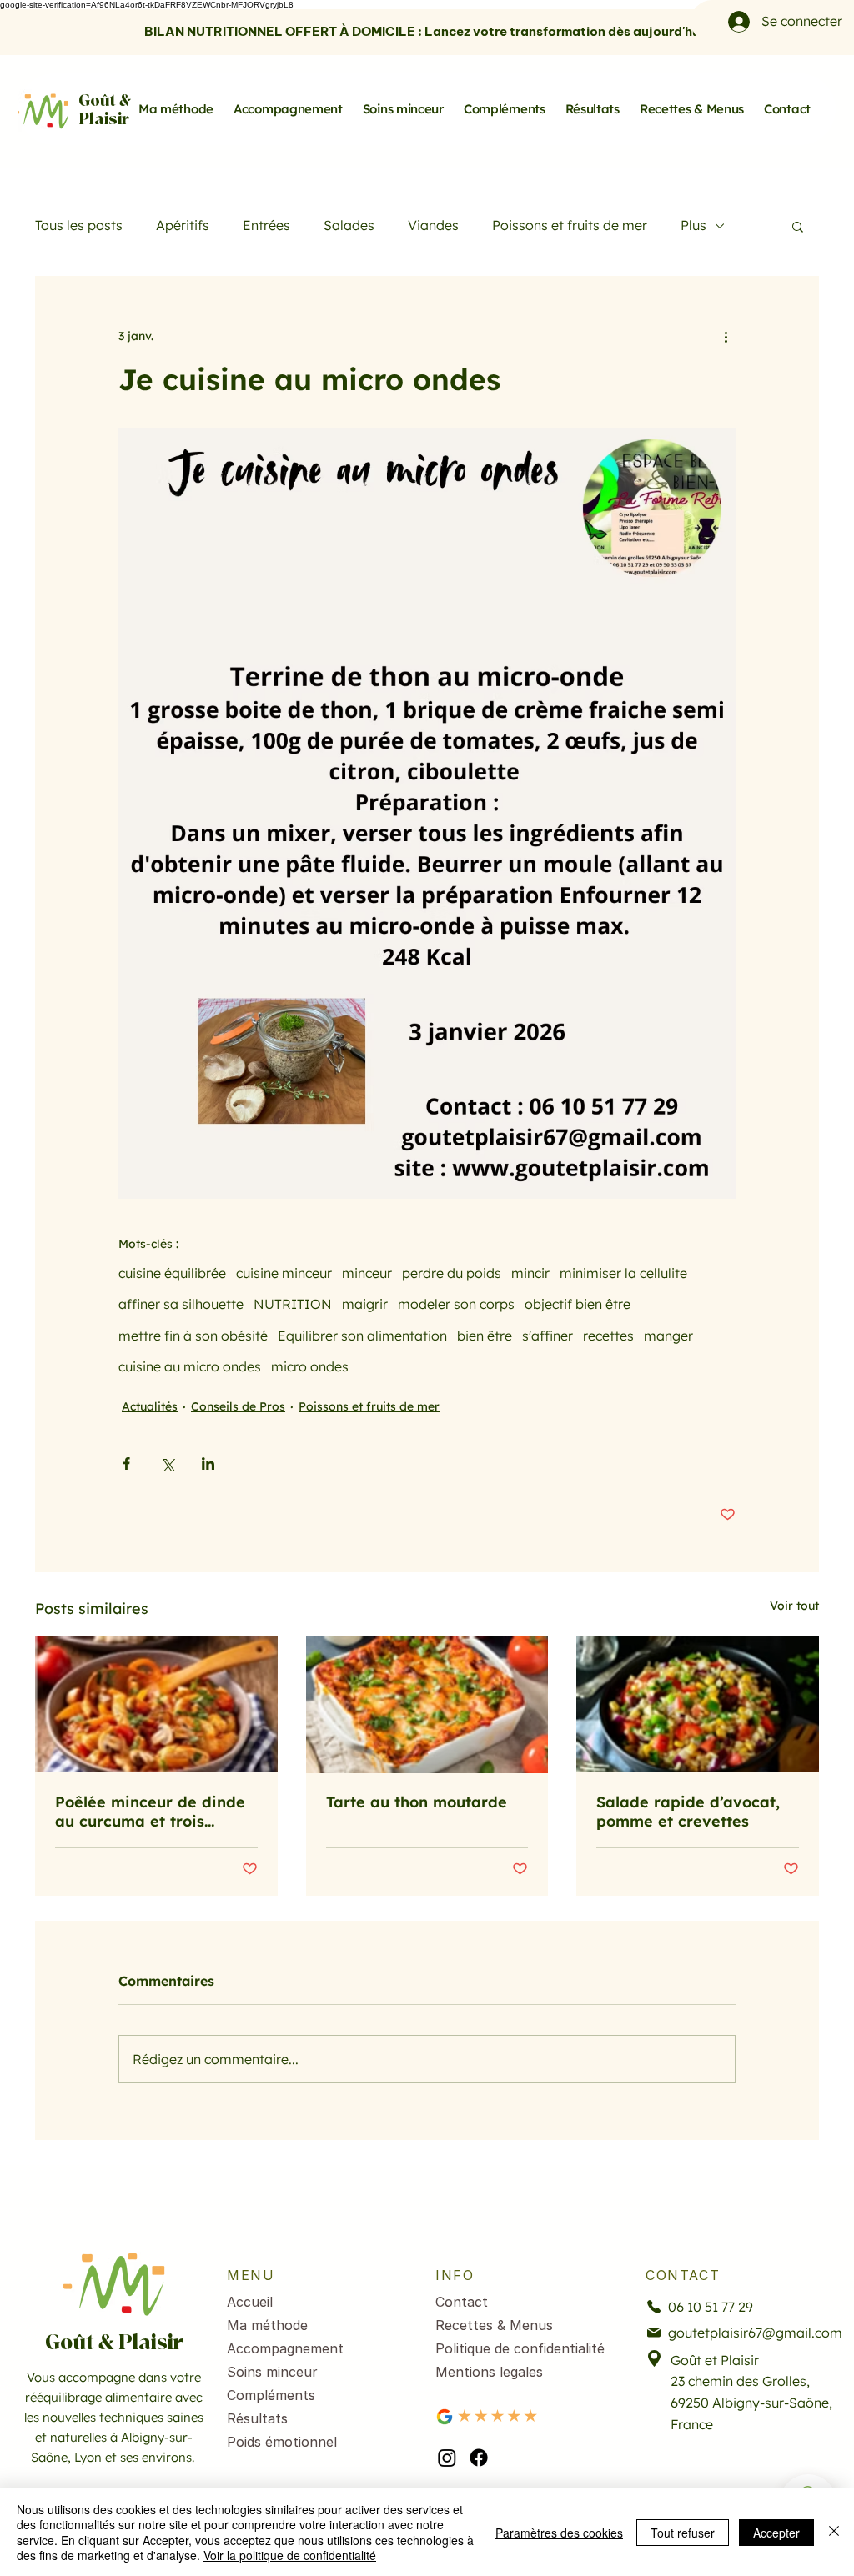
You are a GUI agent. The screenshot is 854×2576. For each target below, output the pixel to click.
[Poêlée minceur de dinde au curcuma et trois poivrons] (156, 1704)
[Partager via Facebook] (126, 1463)
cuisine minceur (284, 1273)
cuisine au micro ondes (190, 1366)
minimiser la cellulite (623, 1273)
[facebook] (479, 2458)
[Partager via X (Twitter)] (167, 1463)
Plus (693, 225)
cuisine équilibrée (172, 1273)
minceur (367, 1273)
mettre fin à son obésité (193, 1336)
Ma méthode (267, 2325)
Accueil (250, 2302)
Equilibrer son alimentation (362, 1336)
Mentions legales (489, 2372)
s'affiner (548, 1336)
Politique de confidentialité (520, 2348)
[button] (798, 226)
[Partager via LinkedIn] (208, 1463)
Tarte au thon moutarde (417, 1802)
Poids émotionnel (282, 2442)
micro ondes (310, 1366)
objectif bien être (578, 1304)
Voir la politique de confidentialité (290, 2555)
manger (668, 1336)
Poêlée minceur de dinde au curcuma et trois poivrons (150, 1812)
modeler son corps (456, 1304)
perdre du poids (452, 1273)
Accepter (776, 2533)
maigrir (365, 1304)
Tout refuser (683, 2533)
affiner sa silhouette (181, 1304)
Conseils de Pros (238, 1406)
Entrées (266, 225)
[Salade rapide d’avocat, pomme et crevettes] (698, 1704)
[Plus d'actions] (726, 336)
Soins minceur (272, 2372)
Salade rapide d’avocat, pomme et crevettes (688, 1812)
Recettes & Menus (494, 2325)
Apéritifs (183, 225)
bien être (485, 1336)
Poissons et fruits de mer (570, 225)
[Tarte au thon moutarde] (427, 1705)
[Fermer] (834, 2532)
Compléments (271, 2395)
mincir (530, 1273)
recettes (608, 1336)
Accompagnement (285, 2348)
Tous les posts (79, 225)
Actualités (150, 1406)
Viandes (433, 225)
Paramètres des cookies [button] (559, 2533)
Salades (349, 225)
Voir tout (794, 1606)
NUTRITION (293, 1304)
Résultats (257, 2418)
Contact (462, 2302)
